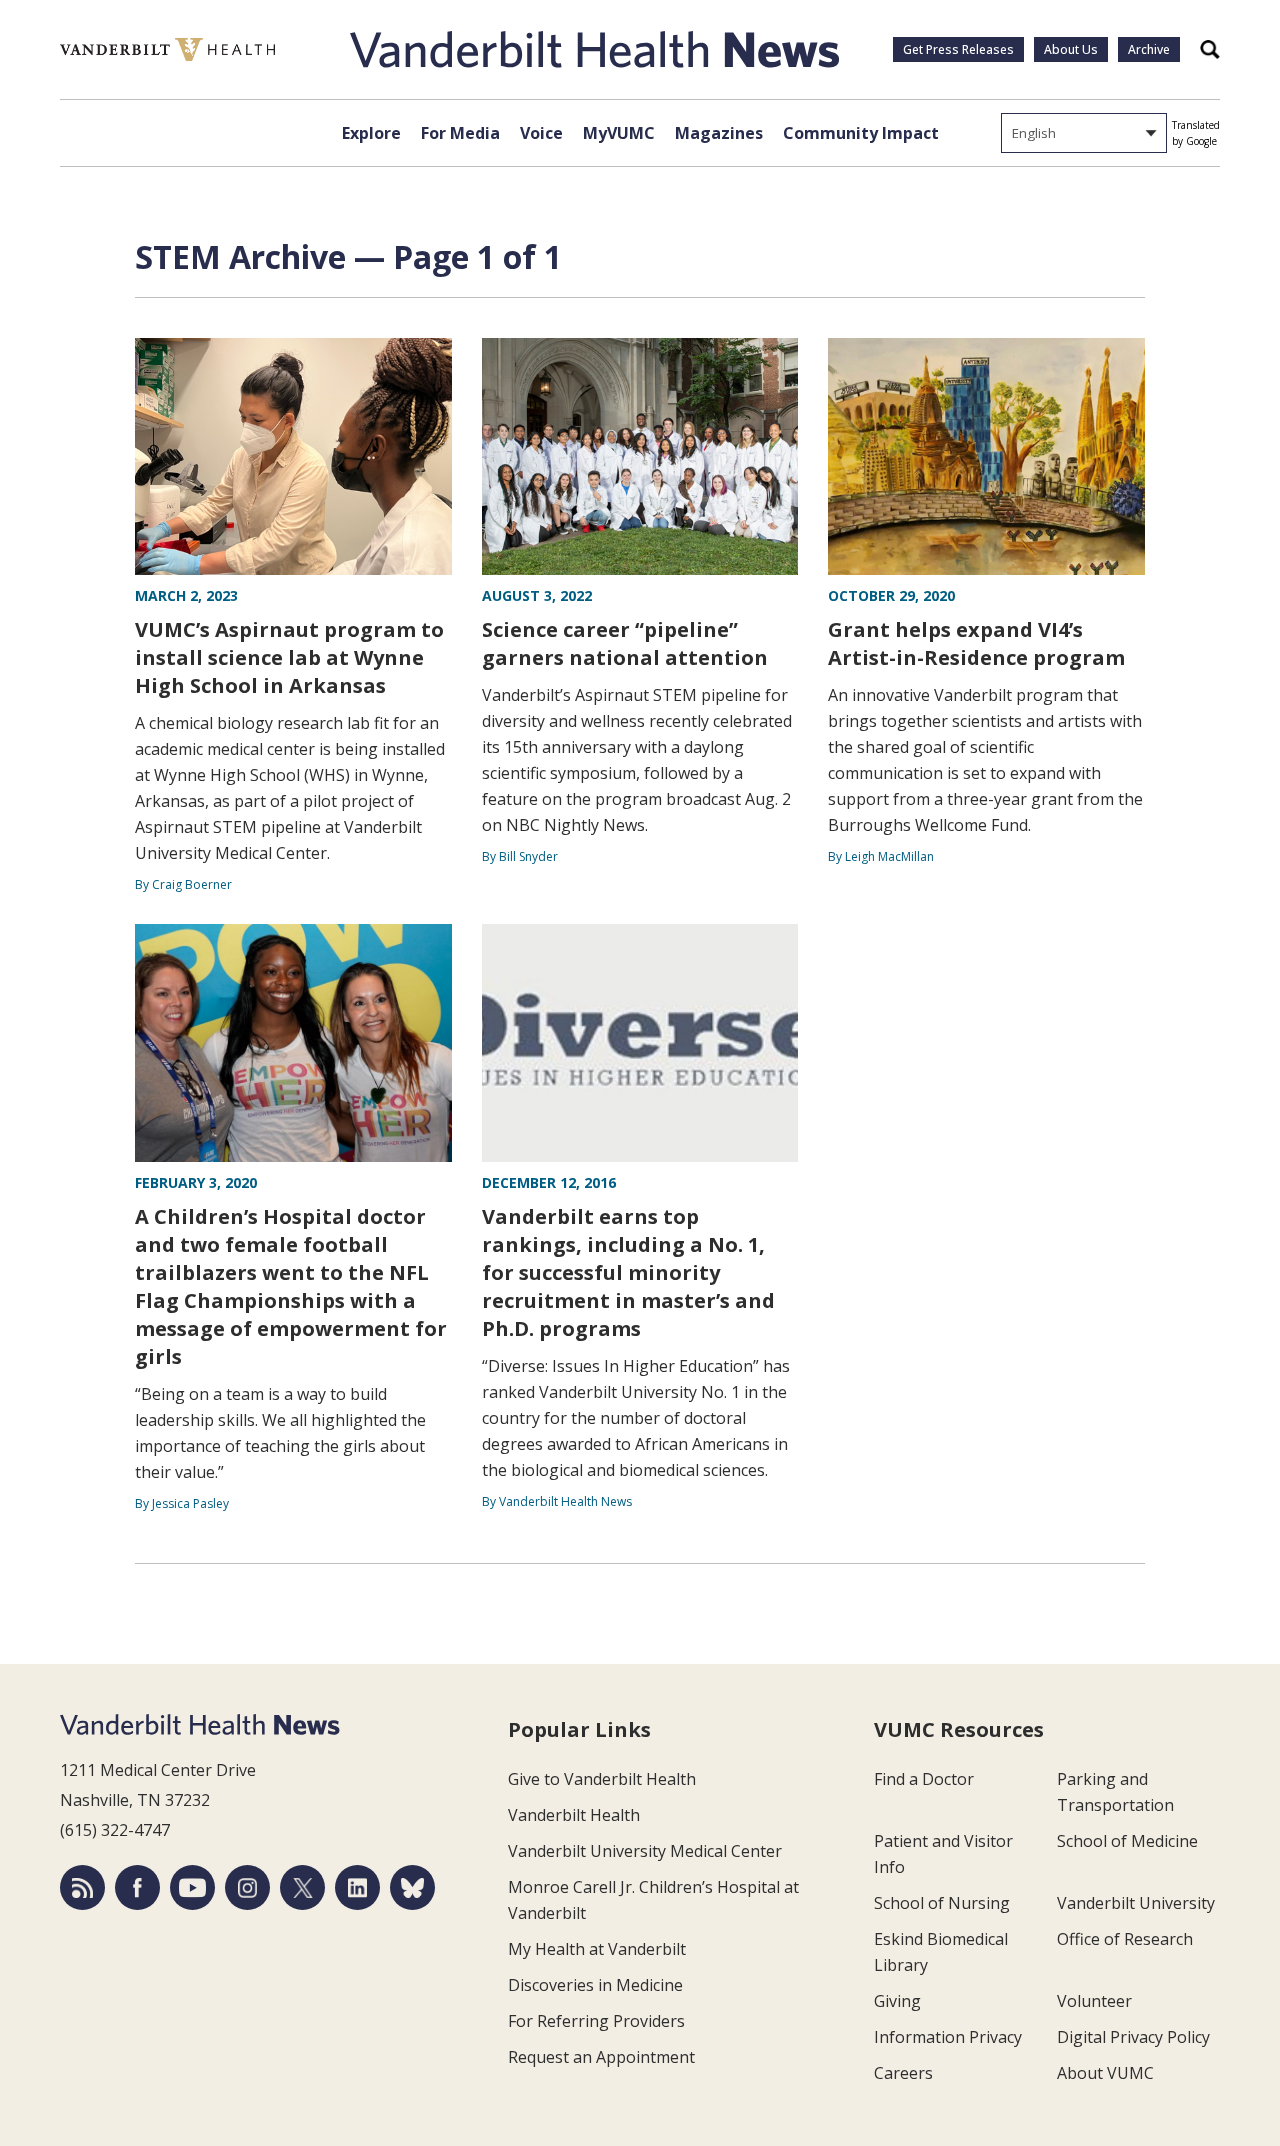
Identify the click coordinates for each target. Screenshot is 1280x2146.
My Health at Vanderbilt (597, 1949)
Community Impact (861, 133)
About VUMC (1105, 2073)
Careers (903, 2073)
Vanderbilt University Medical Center (645, 1851)
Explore (371, 133)
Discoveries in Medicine (595, 1985)
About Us (1071, 49)
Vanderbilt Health (574, 1815)
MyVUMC (619, 133)
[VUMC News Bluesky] (412, 1887)
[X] (302, 1887)
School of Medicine (1127, 1841)
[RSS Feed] (82, 1887)
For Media (460, 133)
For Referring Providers (596, 2021)
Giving (897, 2001)
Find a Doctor (924, 1779)
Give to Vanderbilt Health (602, 1779)
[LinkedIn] (357, 1887)
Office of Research (1125, 1939)
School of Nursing (942, 1903)
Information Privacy (948, 2037)
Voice (541, 133)
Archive (1149, 49)
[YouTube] (192, 1887)
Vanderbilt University (1136, 1903)
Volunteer (1094, 2001)
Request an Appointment (601, 2057)
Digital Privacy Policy (1133, 2037)
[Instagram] (247, 1887)
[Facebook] (137, 1887)
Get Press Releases (958, 49)
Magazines (719, 133)
